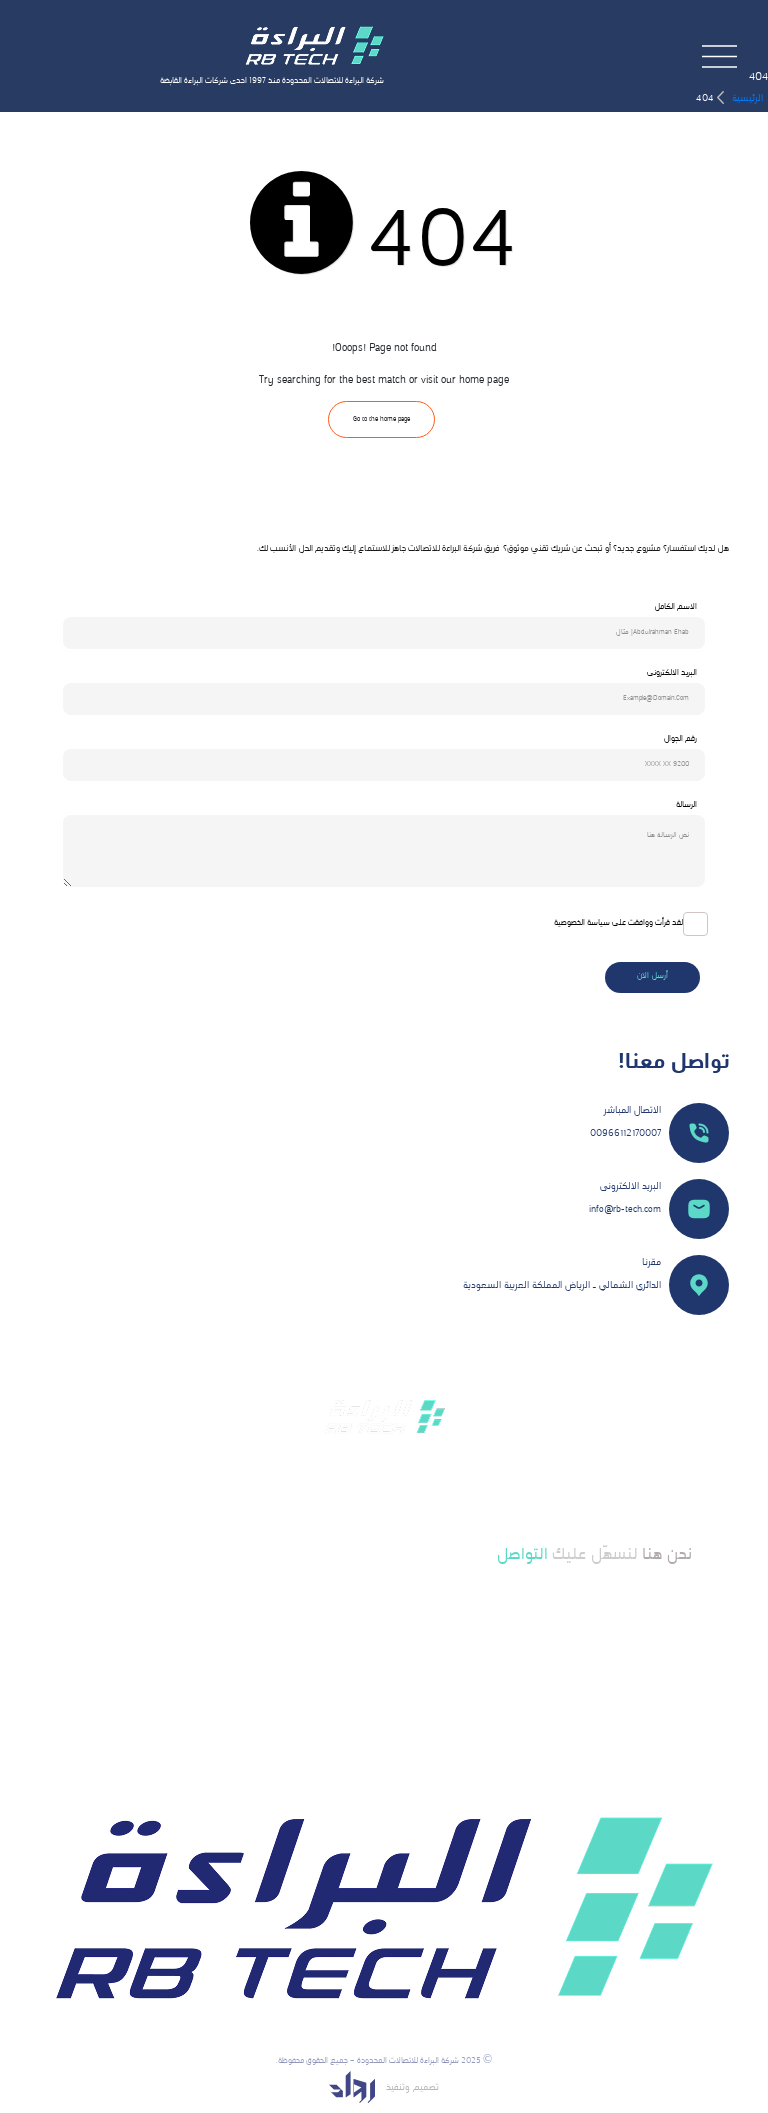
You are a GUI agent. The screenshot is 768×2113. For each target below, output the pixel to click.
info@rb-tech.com (625, 1209)
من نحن (417, 1602)
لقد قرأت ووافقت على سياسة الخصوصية (618, 923)
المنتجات (415, 1674)
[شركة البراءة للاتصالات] (314, 46)
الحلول (419, 1656)
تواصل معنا (594, 1624)
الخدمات (416, 1620)
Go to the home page (381, 419)
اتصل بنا (416, 1692)
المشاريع (415, 1638)
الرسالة (686, 805)
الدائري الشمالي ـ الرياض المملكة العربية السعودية (562, 1285)
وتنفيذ (396, 2088)
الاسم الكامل (675, 607)
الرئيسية (746, 98)
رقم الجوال (680, 739)
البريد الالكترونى (672, 673)
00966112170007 (625, 1133)
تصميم (424, 2088)
